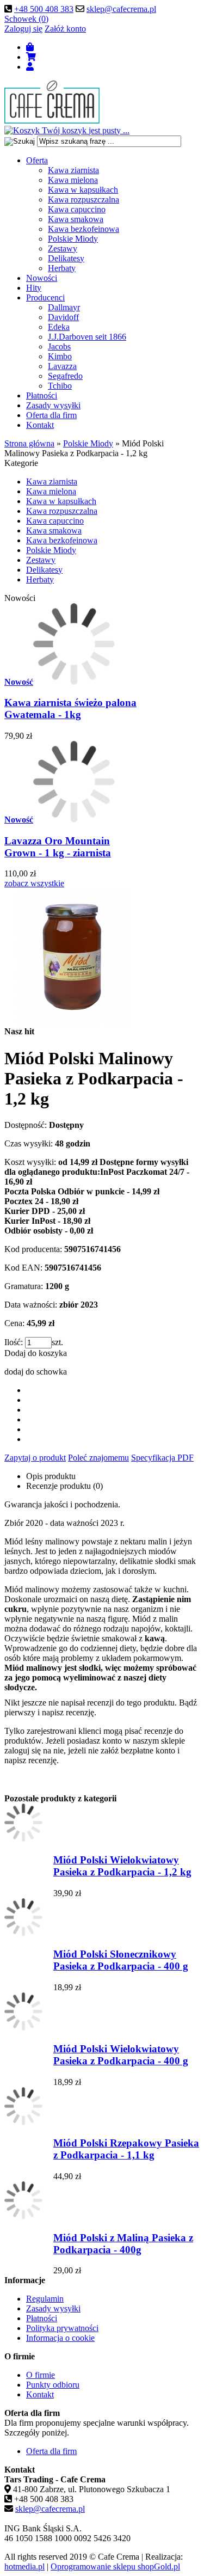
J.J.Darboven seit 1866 (87, 337)
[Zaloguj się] (30, 67)
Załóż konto (65, 29)
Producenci (45, 298)
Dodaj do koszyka (36, 1353)
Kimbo (60, 356)
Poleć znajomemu (98, 1458)
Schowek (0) (26, 19)
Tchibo (60, 386)
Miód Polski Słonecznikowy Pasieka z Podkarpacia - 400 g (121, 1960)
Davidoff (63, 317)
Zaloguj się (23, 29)
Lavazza (62, 366)
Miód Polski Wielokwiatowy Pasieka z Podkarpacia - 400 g (121, 2055)
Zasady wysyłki (53, 405)
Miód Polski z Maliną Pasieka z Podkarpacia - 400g (123, 2244)
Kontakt (40, 425)
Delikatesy (66, 258)
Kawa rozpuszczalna (84, 200)
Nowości (42, 278)
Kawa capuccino (77, 209)
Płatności (42, 395)
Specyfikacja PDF (162, 1458)
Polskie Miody (73, 239)
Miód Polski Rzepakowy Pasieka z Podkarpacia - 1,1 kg (126, 2149)
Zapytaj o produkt (35, 1458)
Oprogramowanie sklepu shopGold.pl (115, 2566)
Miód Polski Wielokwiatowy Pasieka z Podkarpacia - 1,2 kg (122, 1866)
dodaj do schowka (36, 1372)
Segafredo (65, 376)
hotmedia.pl (24, 2566)
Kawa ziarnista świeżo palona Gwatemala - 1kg (70, 709)
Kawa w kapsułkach (83, 190)
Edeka (59, 327)
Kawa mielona (73, 180)
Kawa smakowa (76, 219)
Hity (34, 288)
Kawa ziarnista (73, 170)
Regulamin (45, 2299)
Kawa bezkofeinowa (84, 229)
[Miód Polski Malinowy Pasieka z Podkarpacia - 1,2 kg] (72, 1022)
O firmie (41, 2375)
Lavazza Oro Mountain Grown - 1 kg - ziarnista (58, 847)
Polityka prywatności (62, 2328)
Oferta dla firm (51, 415)
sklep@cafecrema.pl (121, 9)
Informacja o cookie (60, 2338)
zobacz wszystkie (34, 883)
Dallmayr (64, 307)
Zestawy (63, 249)
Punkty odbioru (53, 2385)
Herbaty (62, 268)
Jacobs (59, 346)
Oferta (37, 160)
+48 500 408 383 (44, 9)
